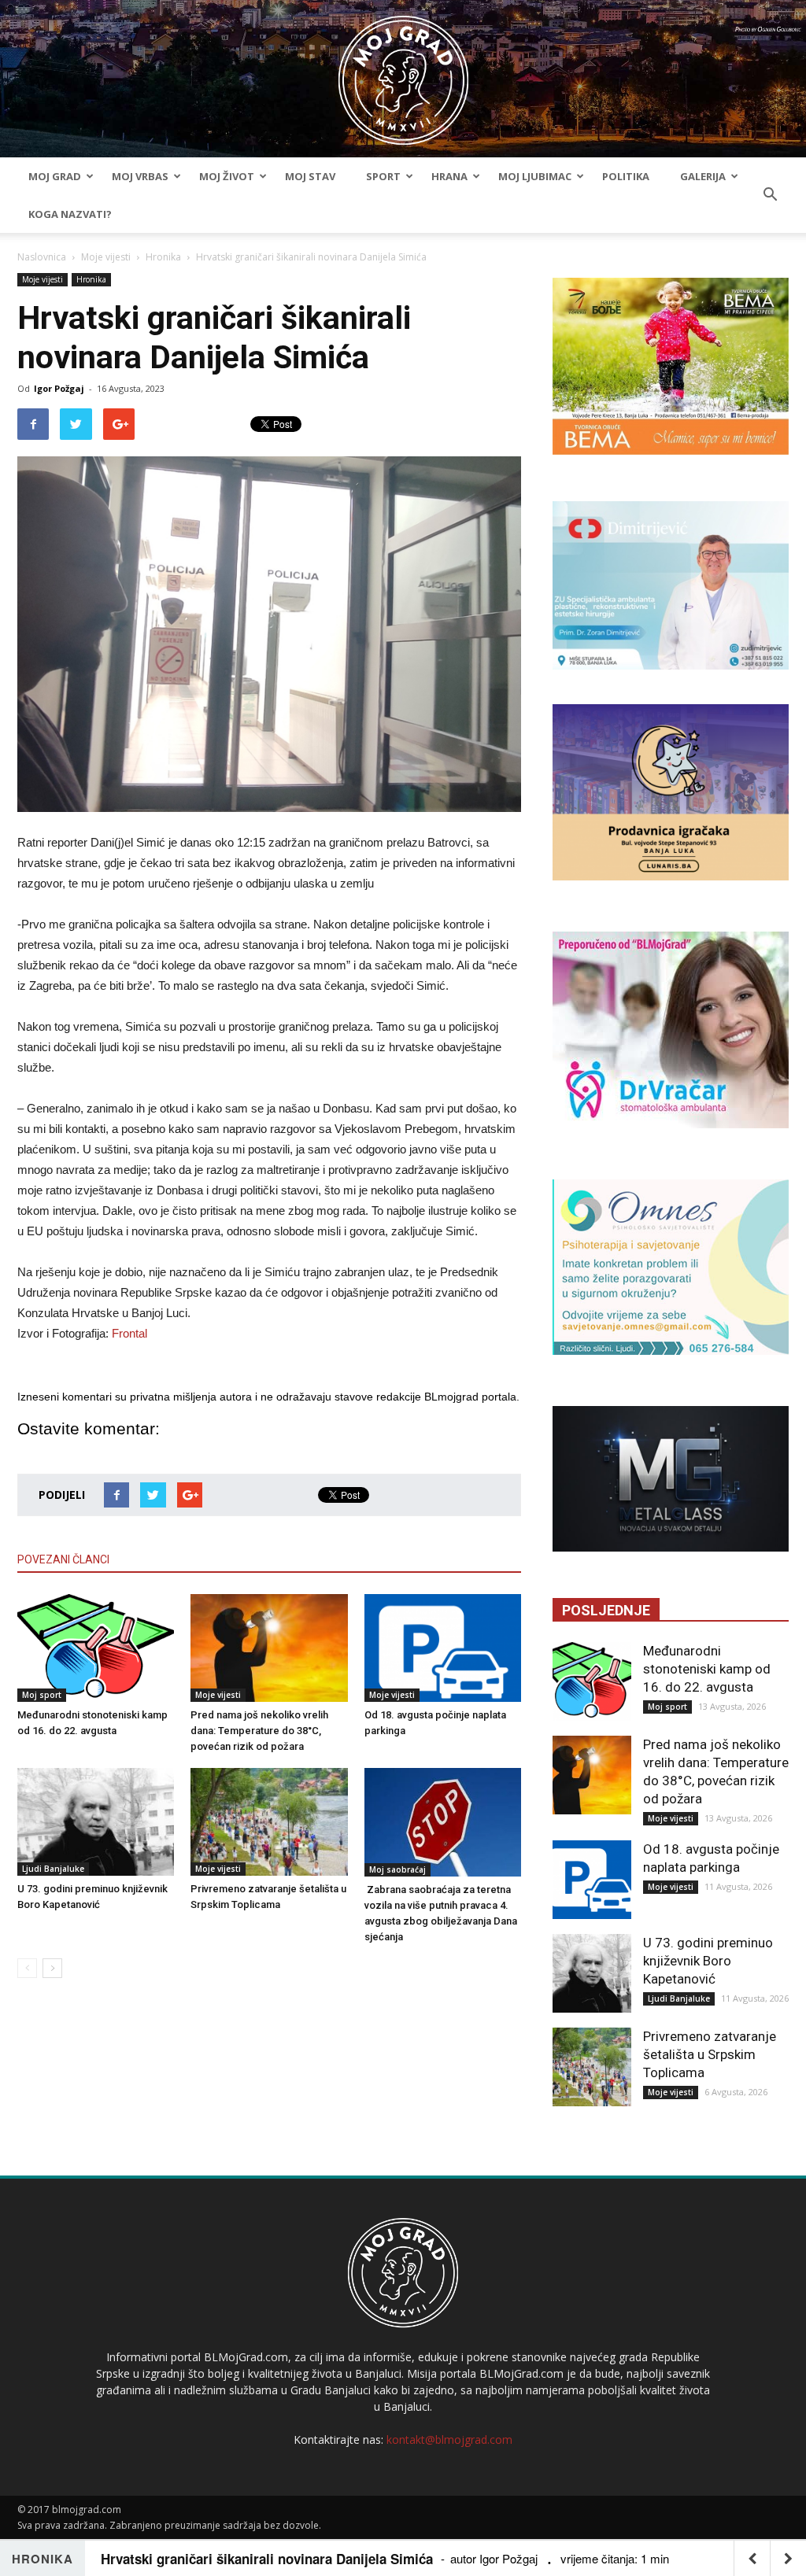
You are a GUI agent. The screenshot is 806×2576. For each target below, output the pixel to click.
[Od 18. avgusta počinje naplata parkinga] (443, 1648)
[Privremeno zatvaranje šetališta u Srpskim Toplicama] (269, 1822)
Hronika (163, 257)
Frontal (129, 1333)
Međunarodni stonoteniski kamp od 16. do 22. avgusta (707, 1669)
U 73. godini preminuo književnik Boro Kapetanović (708, 1961)
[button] (770, 195)
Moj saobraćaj (397, 1869)
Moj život (227, 176)
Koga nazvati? (70, 214)
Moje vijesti (106, 257)
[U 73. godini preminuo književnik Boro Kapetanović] (96, 1822)
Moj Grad (55, 176)
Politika (626, 176)
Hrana (449, 176)
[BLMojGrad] (403, 73)
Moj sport (42, 1695)
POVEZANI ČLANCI (63, 1559)
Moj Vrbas (140, 176)
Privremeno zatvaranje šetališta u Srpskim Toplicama (710, 2054)
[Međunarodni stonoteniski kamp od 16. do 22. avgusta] (96, 1648)
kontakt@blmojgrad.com (449, 2439)
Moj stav (310, 176)
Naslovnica (42, 257)
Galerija (703, 176)
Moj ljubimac (535, 176)
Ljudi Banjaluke (53, 1869)
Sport (383, 176)
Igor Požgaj (59, 388)
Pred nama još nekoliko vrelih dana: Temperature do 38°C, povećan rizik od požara (259, 1731)
